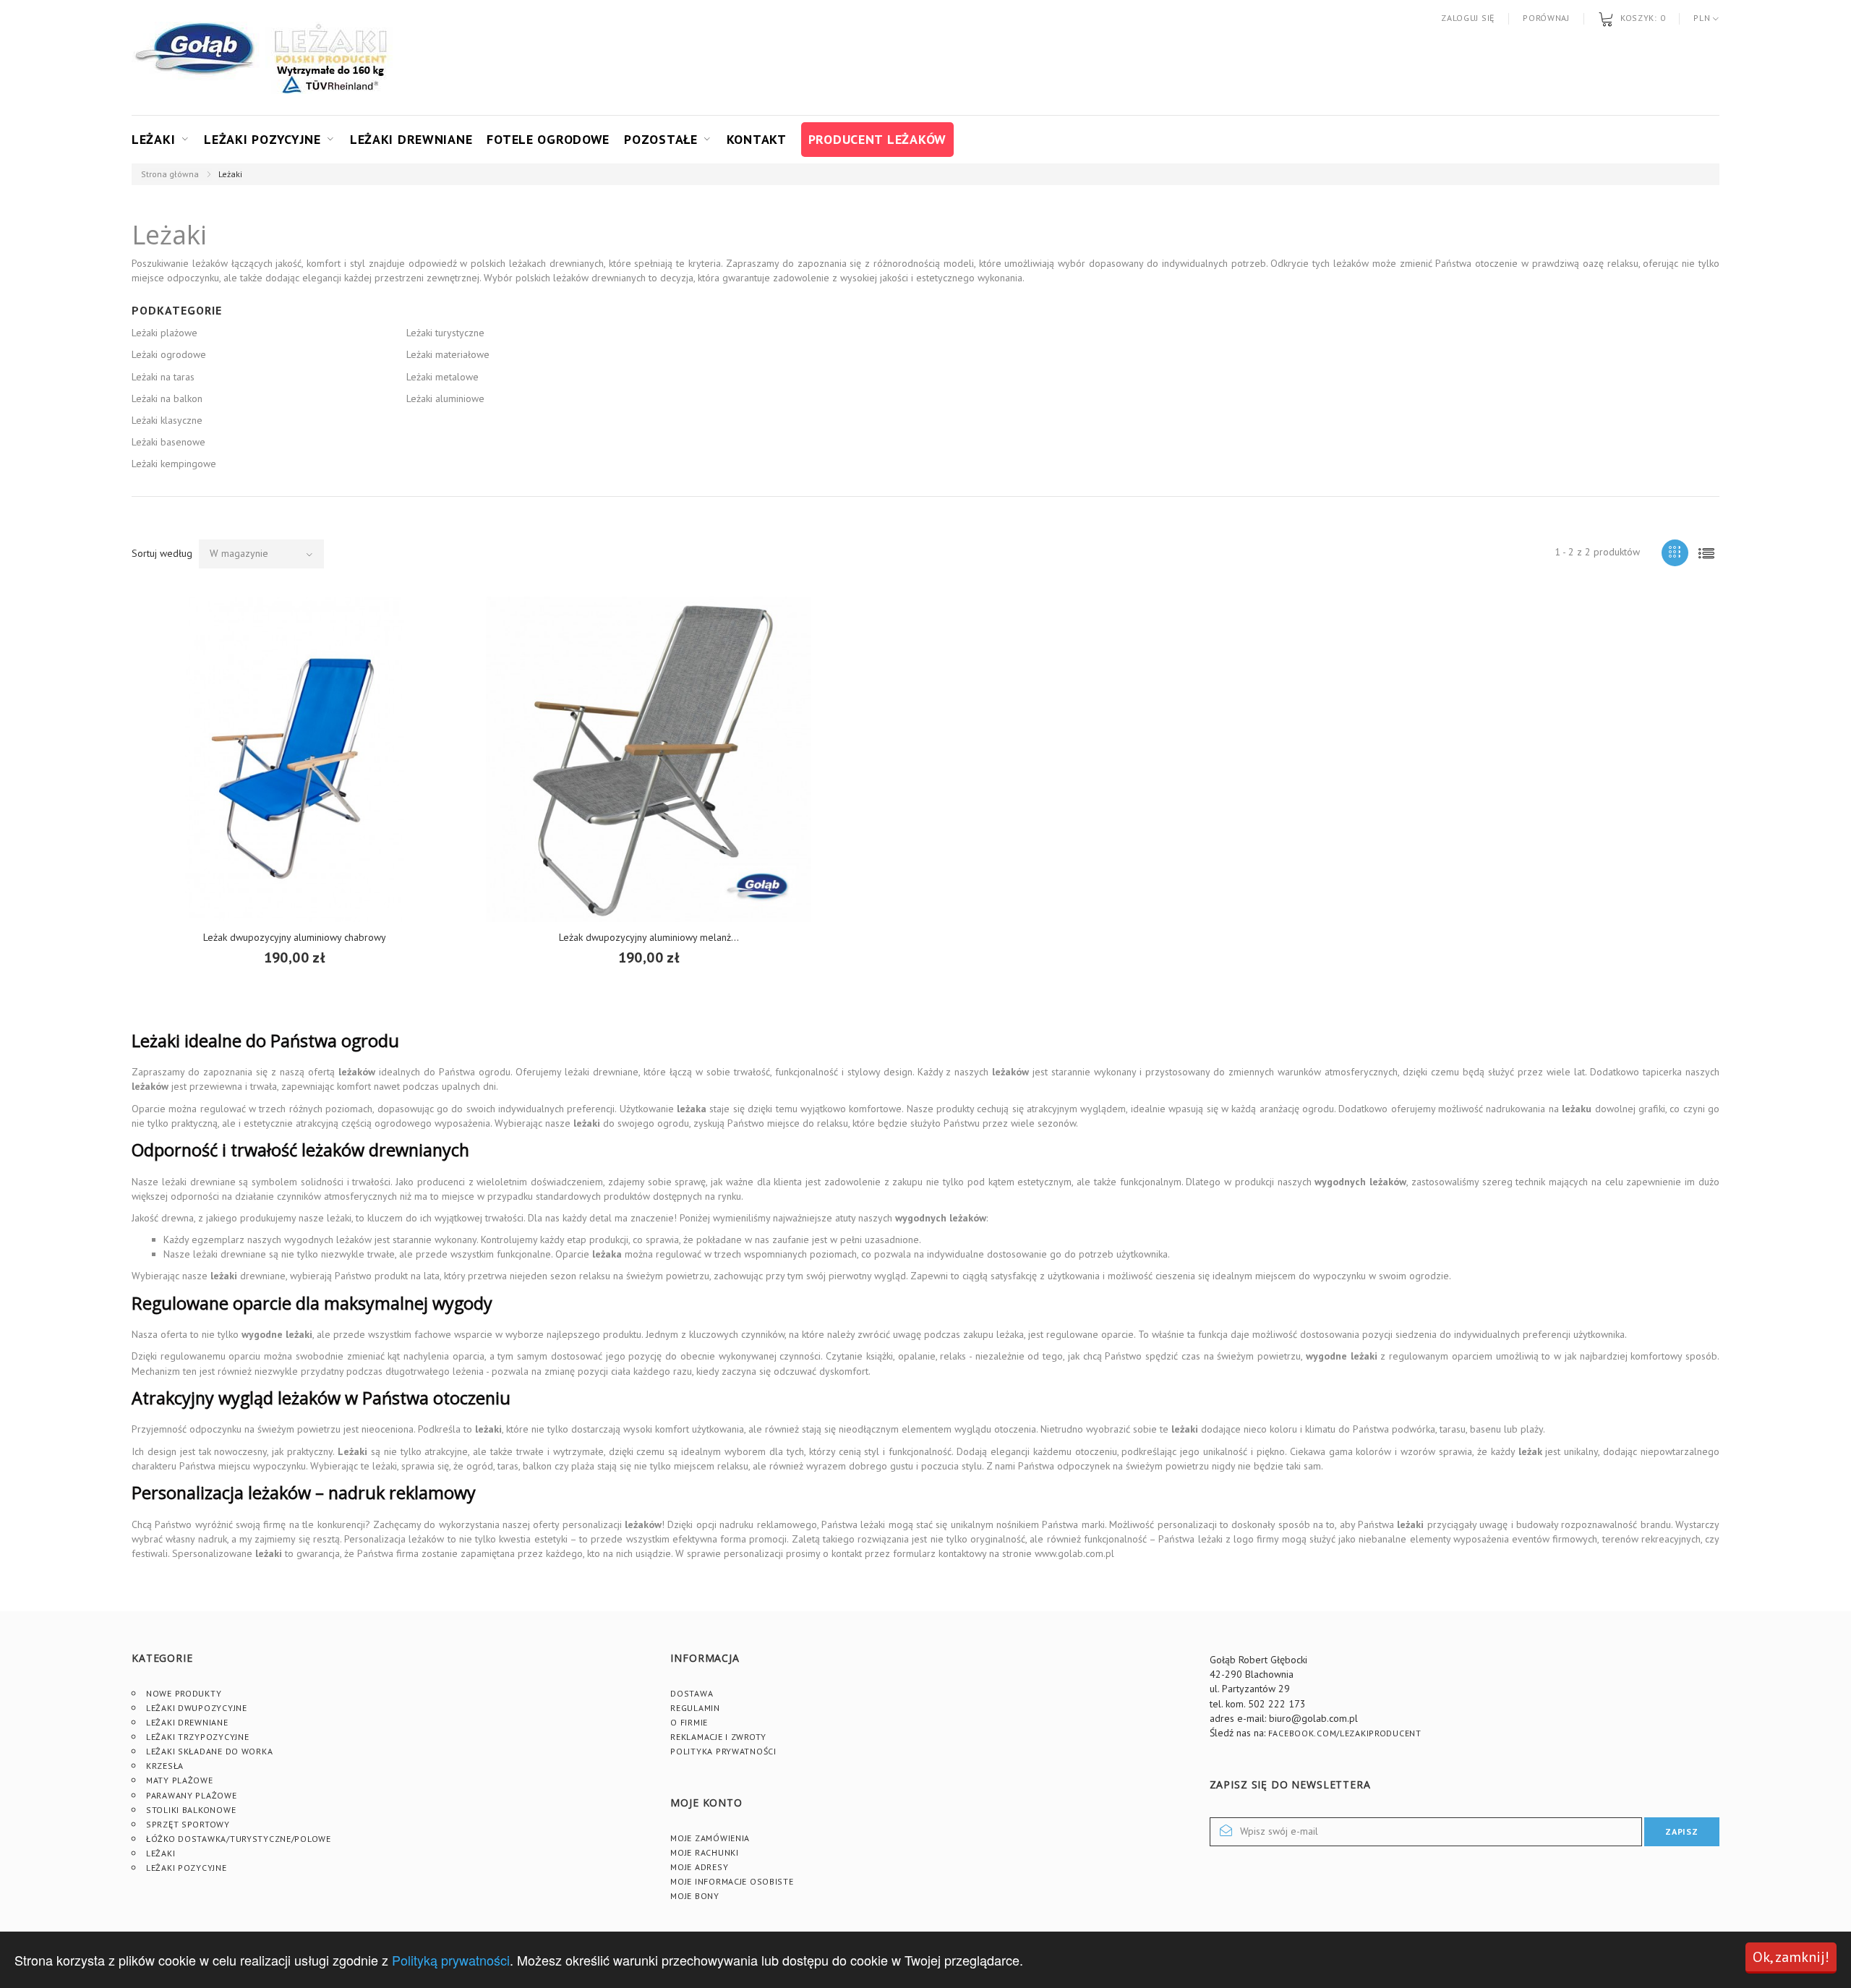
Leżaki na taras (163, 377)
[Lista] (1706, 553)
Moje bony (694, 1896)
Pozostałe (661, 139)
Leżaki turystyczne (445, 333)
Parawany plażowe (192, 1795)
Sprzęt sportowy (188, 1824)
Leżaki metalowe (443, 377)
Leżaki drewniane (411, 139)
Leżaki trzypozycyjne (197, 1737)
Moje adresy (699, 1867)
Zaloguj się (1468, 18)
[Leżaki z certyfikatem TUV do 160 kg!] (330, 58)
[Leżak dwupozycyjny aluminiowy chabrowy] (294, 759)
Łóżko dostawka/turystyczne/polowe (239, 1839)
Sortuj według (162, 553)
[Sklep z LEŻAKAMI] (197, 58)
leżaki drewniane (602, 1072)
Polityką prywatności (451, 1960)
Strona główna (170, 174)
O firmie (689, 1722)
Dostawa (692, 1693)
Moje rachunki (704, 1852)
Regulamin (695, 1708)
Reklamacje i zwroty (718, 1737)
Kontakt (757, 139)
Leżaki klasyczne (167, 420)
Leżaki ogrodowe (169, 354)
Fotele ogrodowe (548, 139)
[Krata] (1675, 553)
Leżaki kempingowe (174, 464)
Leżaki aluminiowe (445, 398)
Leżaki (153, 139)
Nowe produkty (184, 1693)
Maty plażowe (180, 1780)
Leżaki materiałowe (448, 354)
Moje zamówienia (710, 1838)
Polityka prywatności (723, 1751)
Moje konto (706, 1803)
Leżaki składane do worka (209, 1751)
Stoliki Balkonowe (191, 1810)
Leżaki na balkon (167, 398)
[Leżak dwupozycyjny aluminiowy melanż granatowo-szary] (649, 759)
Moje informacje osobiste (732, 1881)
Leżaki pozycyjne (262, 139)
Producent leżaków (877, 139)
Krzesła (165, 1766)
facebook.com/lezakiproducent (1345, 1733)
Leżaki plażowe (164, 333)
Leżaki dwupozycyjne (197, 1708)
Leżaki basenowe (168, 442)
